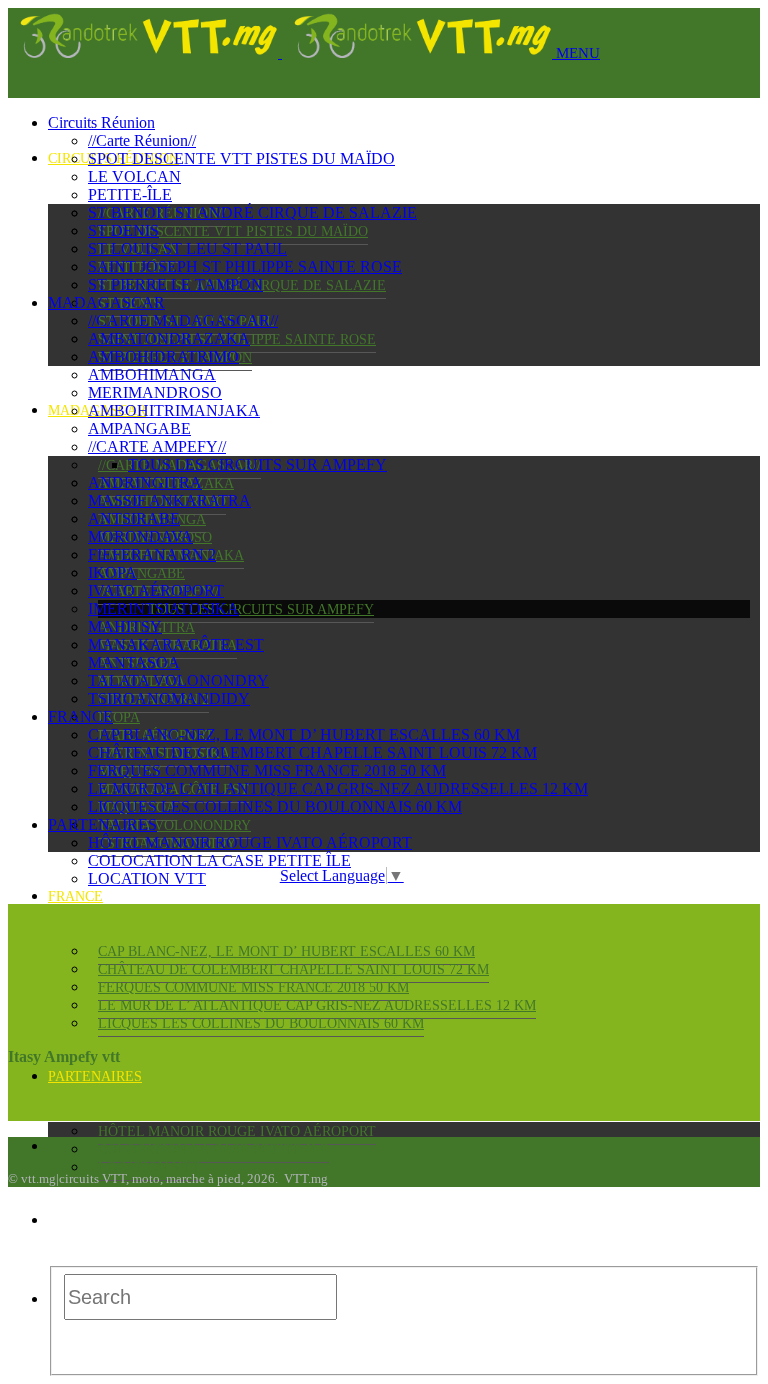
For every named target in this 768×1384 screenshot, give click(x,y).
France (75, 896)
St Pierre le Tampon (175, 284)
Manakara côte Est (176, 644)
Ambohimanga (152, 374)
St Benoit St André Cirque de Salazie (252, 212)
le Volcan (134, 176)
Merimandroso (155, 392)
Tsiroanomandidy (169, 698)
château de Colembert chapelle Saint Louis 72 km (293, 969)
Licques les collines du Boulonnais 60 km (261, 1023)
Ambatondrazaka (169, 338)
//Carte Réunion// (142, 140)
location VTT (149, 1167)
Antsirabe (134, 518)
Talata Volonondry (174, 825)
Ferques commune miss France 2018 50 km (253, 987)
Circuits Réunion (101, 122)
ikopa (119, 717)
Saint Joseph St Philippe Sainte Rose (245, 266)
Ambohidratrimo (163, 356)
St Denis (123, 230)
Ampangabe (141, 573)
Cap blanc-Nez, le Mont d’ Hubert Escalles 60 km (286, 951)
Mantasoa (134, 662)
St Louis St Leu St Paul (187, 248)
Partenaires (95, 1076)
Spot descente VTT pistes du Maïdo (233, 231)
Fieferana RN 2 (152, 554)
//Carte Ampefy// (157, 446)
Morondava (140, 536)
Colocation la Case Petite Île (213, 1149)
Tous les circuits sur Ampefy (261, 609)
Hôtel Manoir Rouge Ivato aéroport (237, 1131)
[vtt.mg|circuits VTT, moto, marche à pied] (282, 52)
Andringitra (145, 482)
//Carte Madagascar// (183, 320)
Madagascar (106, 302)
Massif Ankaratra (169, 500)
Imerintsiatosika (163, 608)
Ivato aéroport (156, 590)
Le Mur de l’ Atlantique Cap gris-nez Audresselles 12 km (317, 1005)
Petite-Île (130, 194)
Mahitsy (125, 626)
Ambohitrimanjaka (174, 410)
